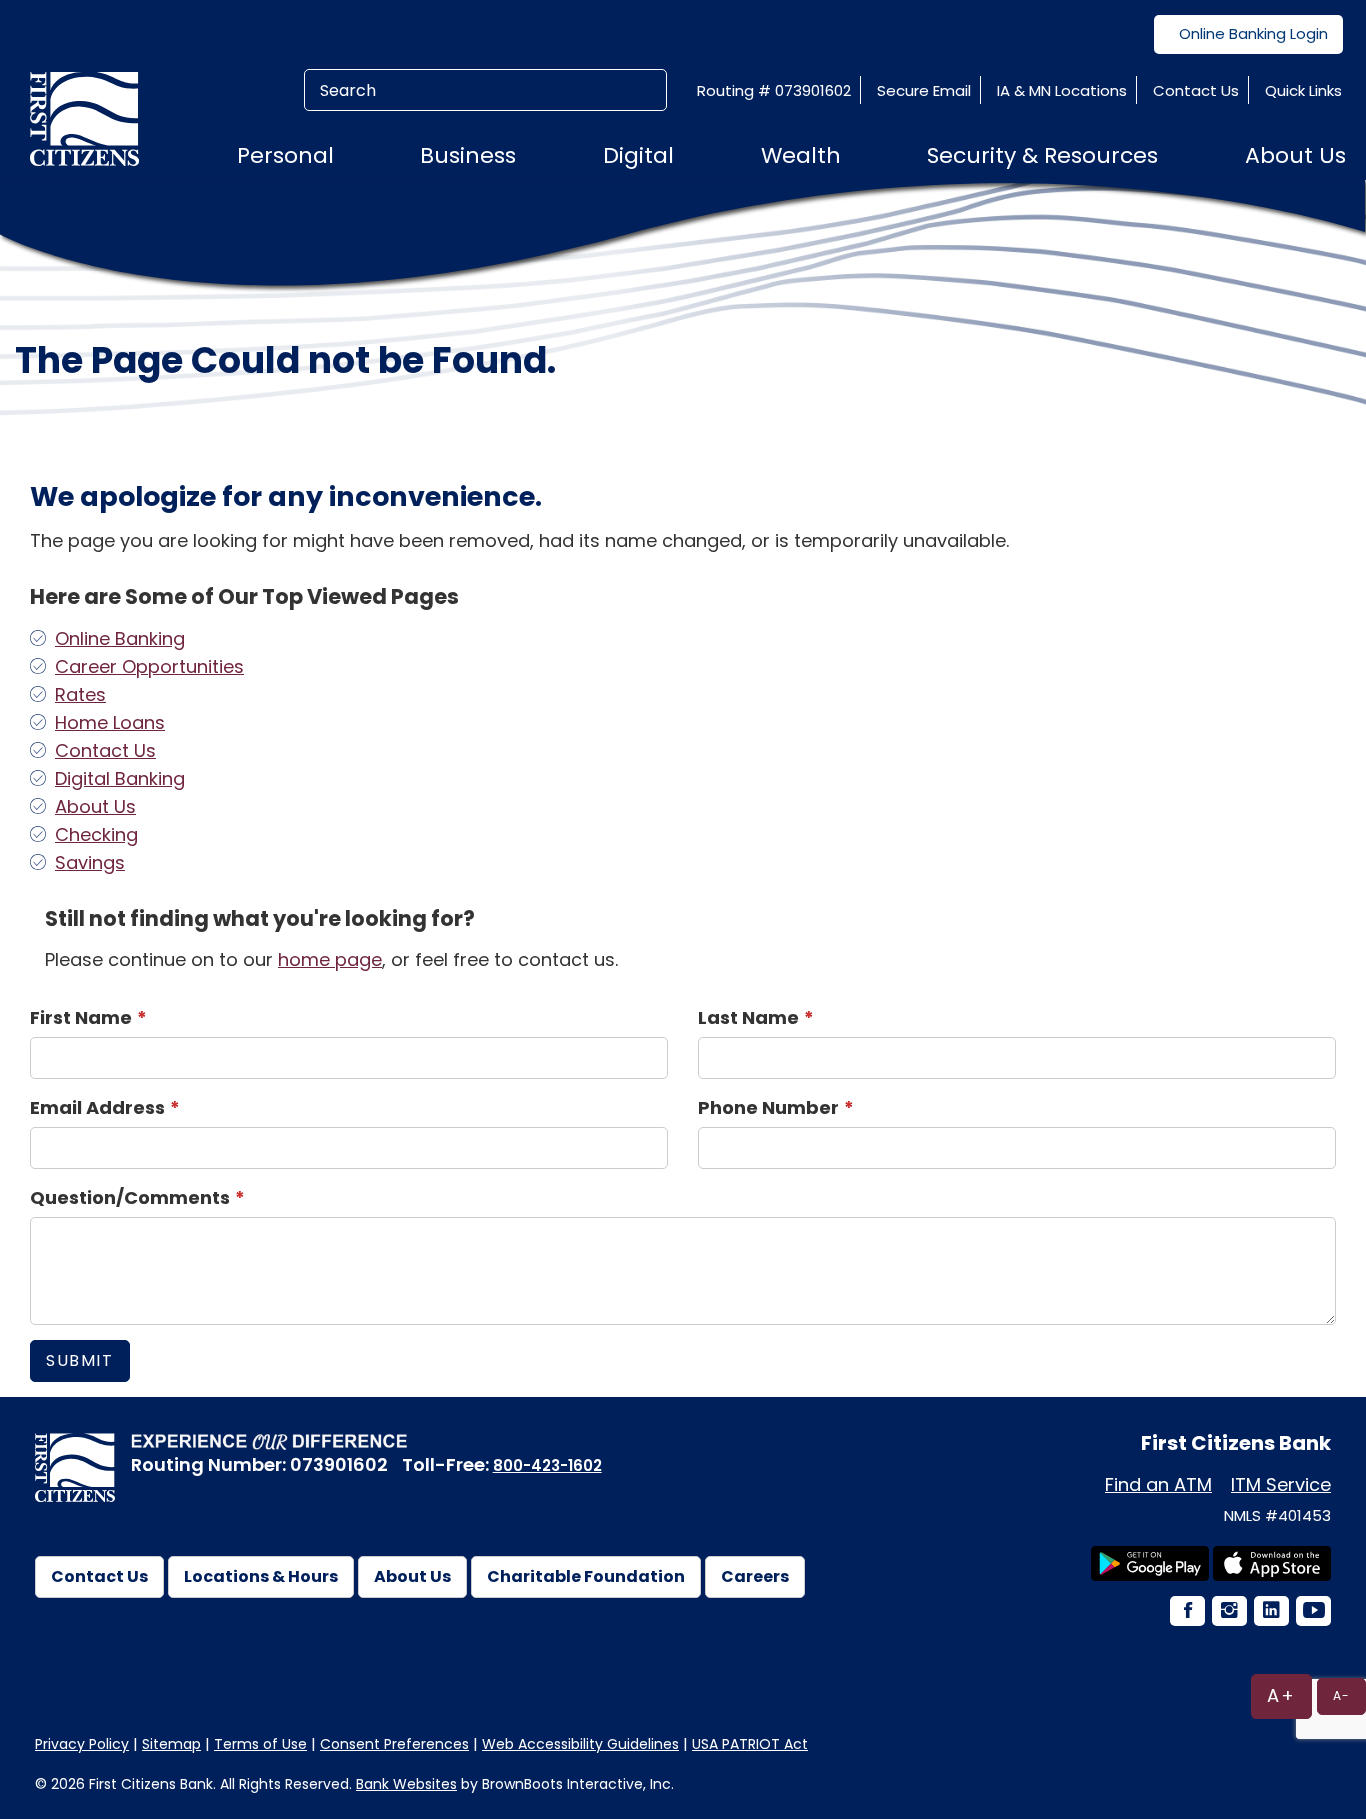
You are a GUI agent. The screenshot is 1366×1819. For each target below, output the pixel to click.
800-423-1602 (547, 1465)
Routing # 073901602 (774, 90)
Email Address (97, 1107)
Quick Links (1303, 90)
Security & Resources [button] (1042, 155)
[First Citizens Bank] (92, 118)
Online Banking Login (1253, 33)
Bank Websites (406, 1784)
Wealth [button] (801, 155)
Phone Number (768, 1107)
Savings (90, 862)
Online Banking (120, 638)
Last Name (748, 1017)
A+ (1281, 1695)
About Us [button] (1295, 155)
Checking (96, 834)
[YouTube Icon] (1312, 1612)
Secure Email (924, 90)
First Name (81, 1017)
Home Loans (110, 722)
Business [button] (468, 155)
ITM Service (1281, 1484)
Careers (755, 1576)
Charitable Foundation (586, 1576)
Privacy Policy (82, 1744)
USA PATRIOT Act (750, 1744)
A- (1341, 1695)
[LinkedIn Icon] (1270, 1612)
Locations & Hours (261, 1576)
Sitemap (171, 1744)
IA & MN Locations (1062, 90)
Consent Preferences (394, 1744)
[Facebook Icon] (1186, 1612)
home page (330, 959)
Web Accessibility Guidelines (580, 1744)
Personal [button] (285, 155)
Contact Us (1196, 90)
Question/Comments (130, 1197)
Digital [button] (638, 155)
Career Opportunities (149, 666)
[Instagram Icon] (1228, 1612)
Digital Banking (120, 778)
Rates (80, 694)
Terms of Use (260, 1744)
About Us (95, 806)
